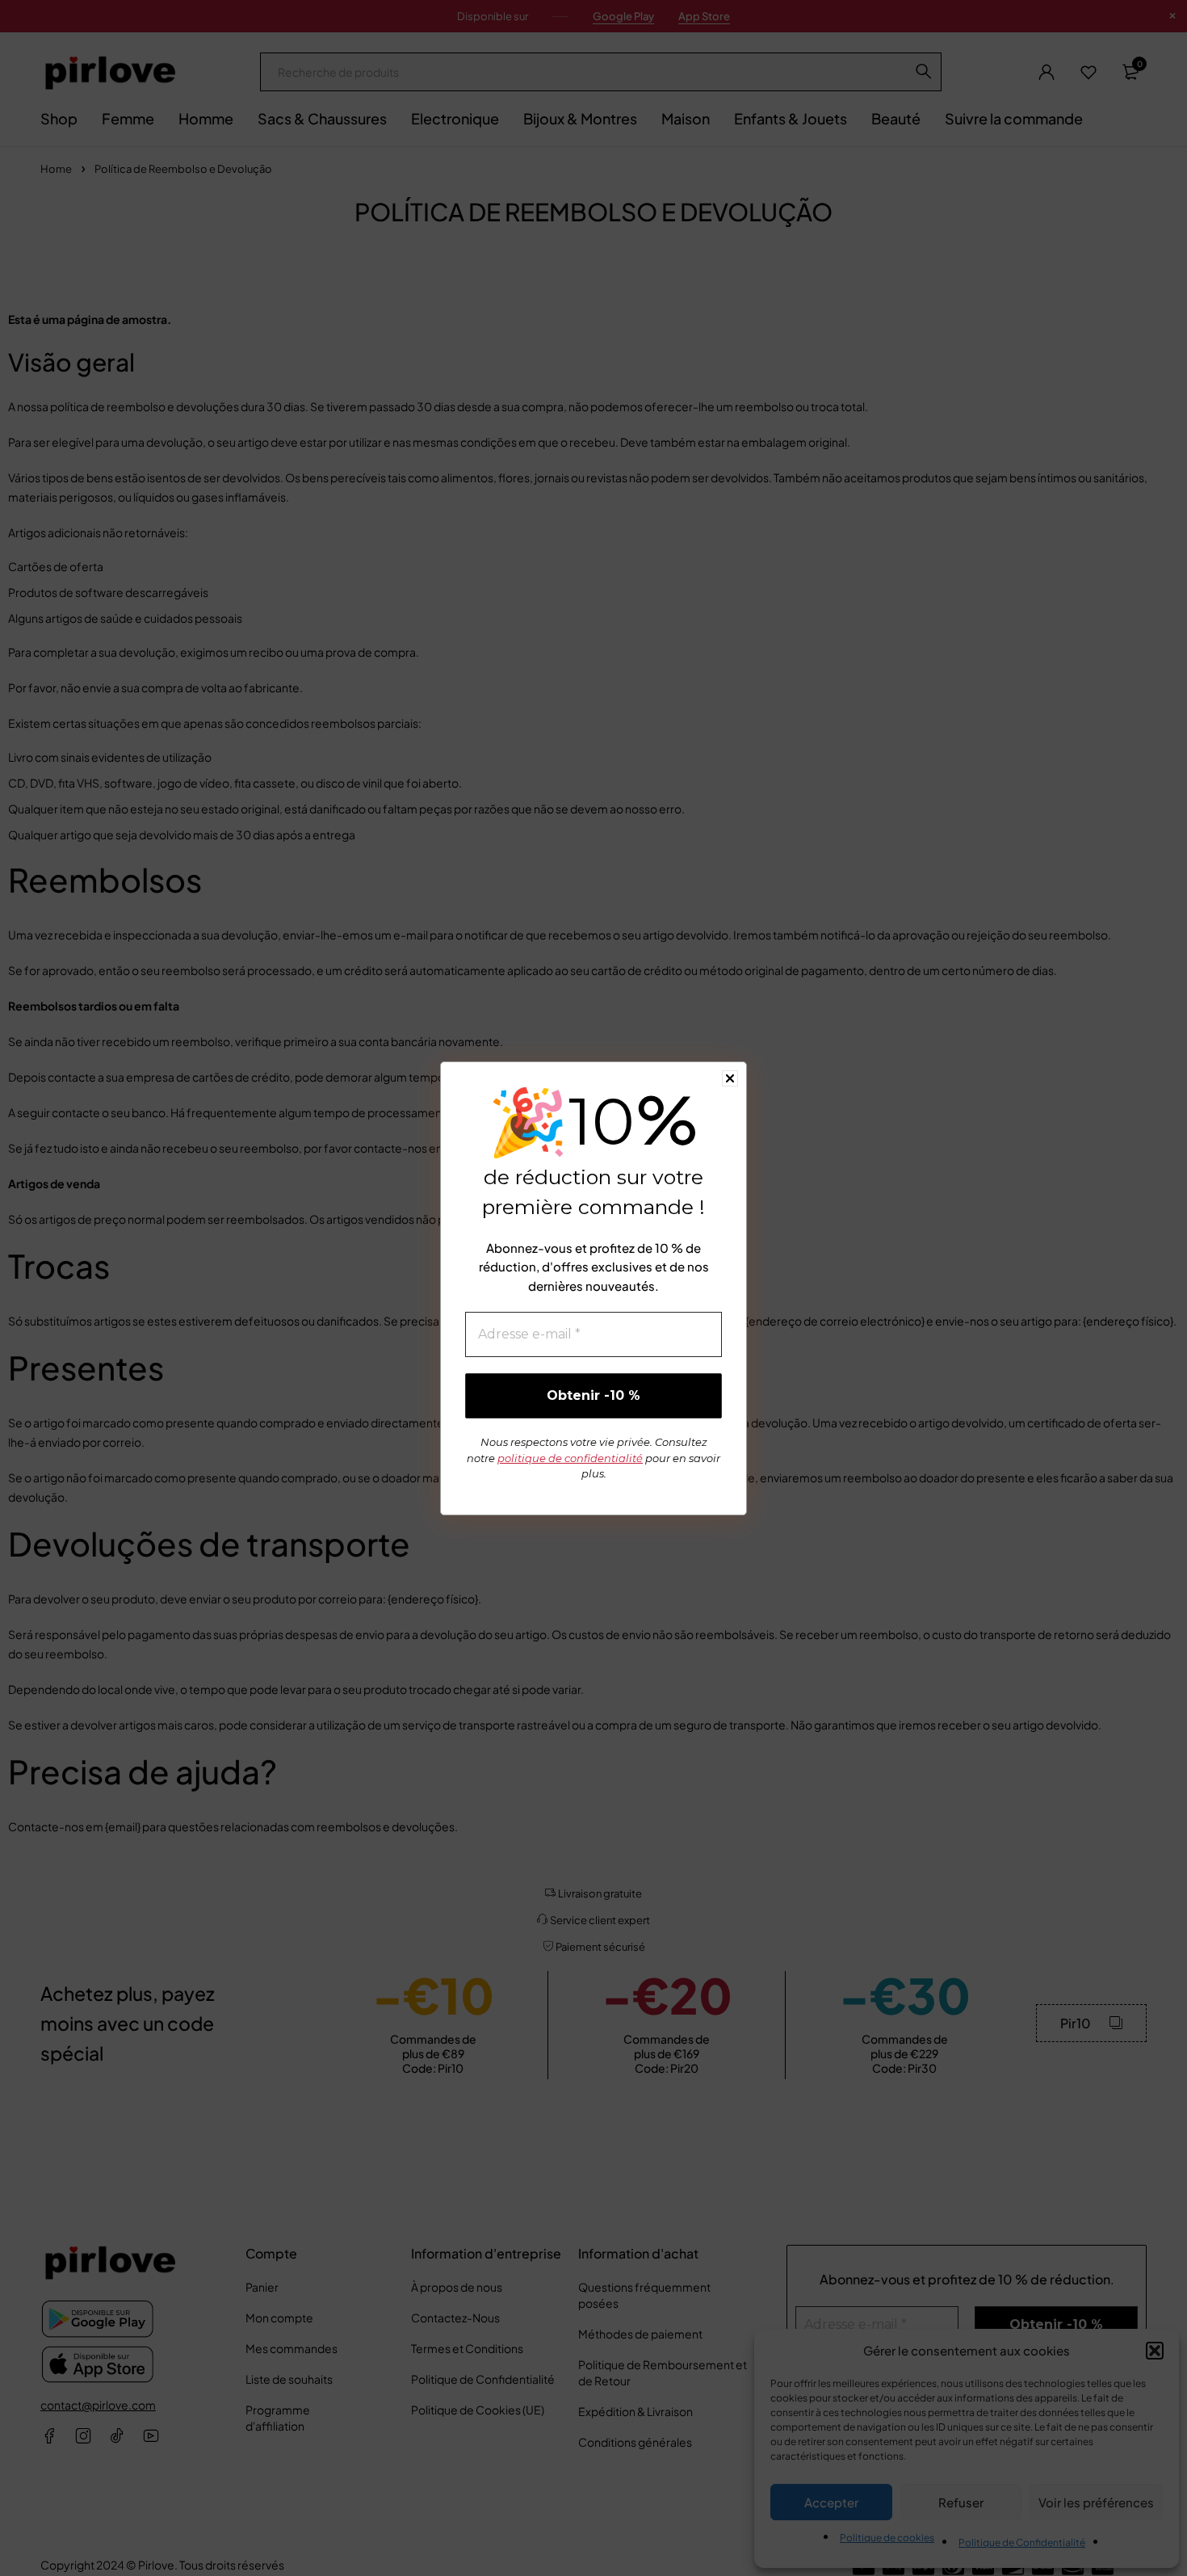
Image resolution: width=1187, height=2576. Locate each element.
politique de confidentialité (570, 1458)
